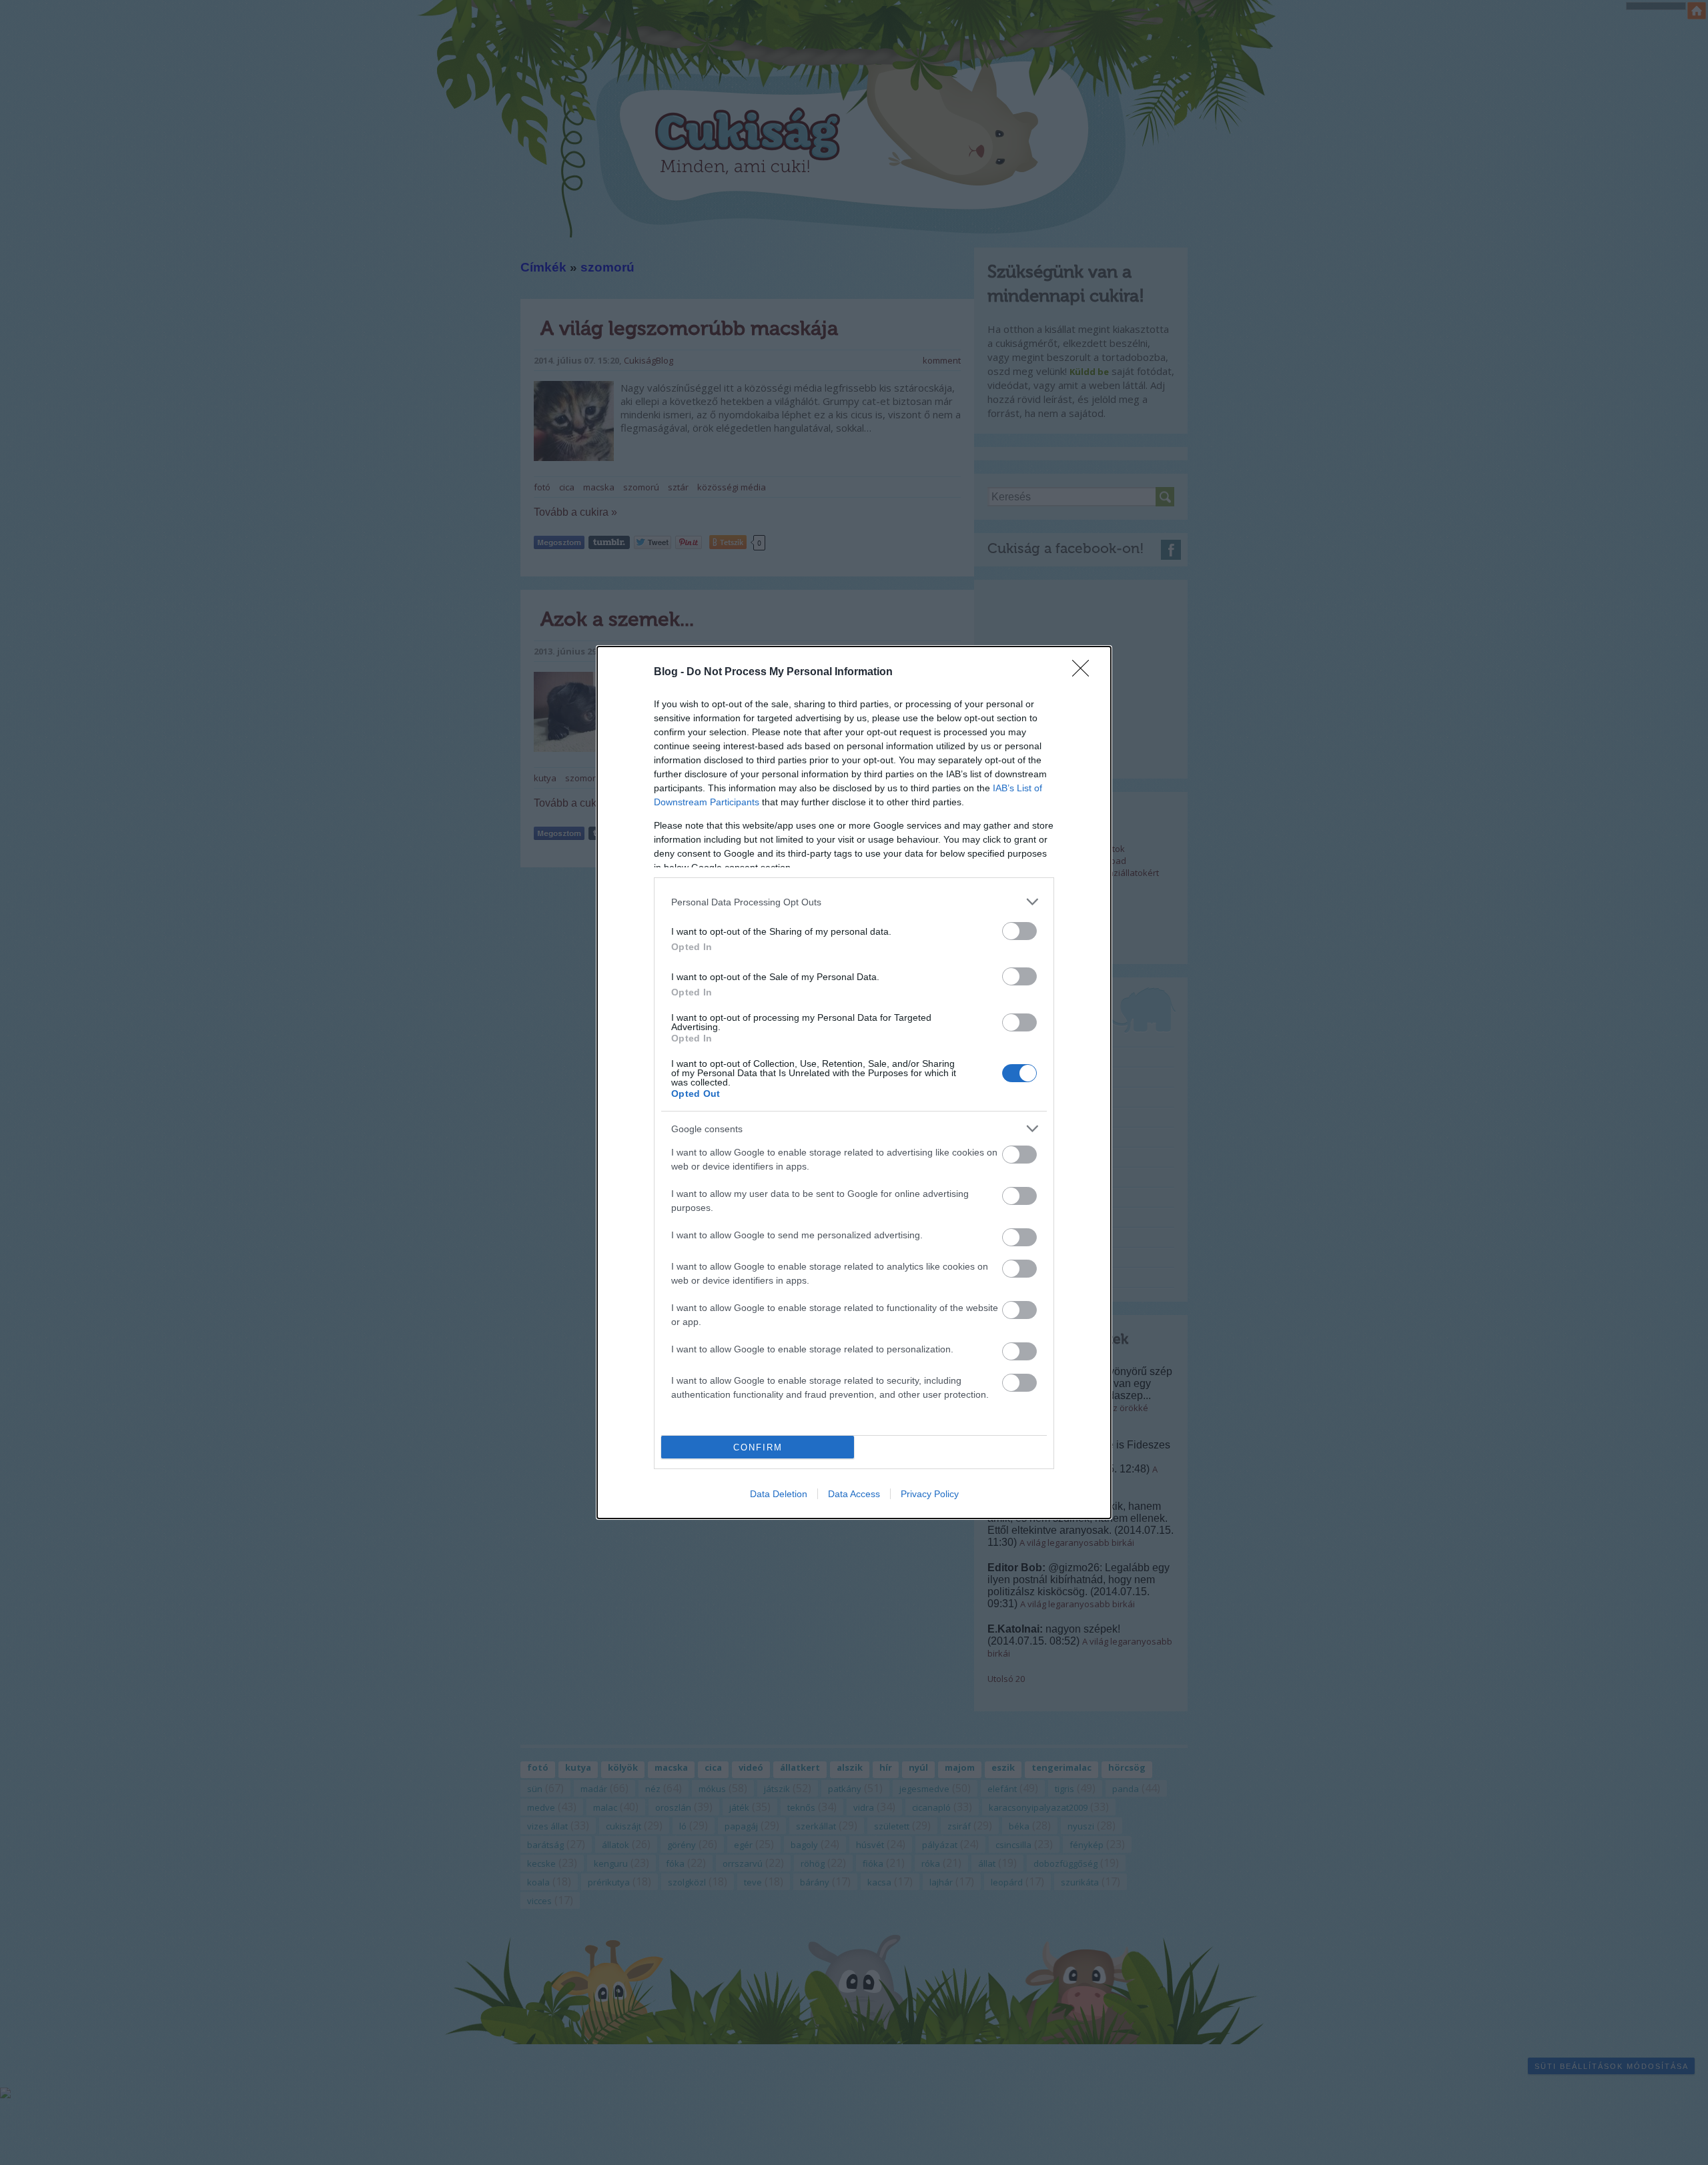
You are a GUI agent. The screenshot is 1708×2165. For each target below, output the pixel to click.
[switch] (1019, 931)
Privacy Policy (930, 1494)
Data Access (854, 1494)
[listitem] (854, 902)
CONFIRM (758, 1447)
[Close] (1085, 673)
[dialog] (854, 1082)
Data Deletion (779, 1494)
